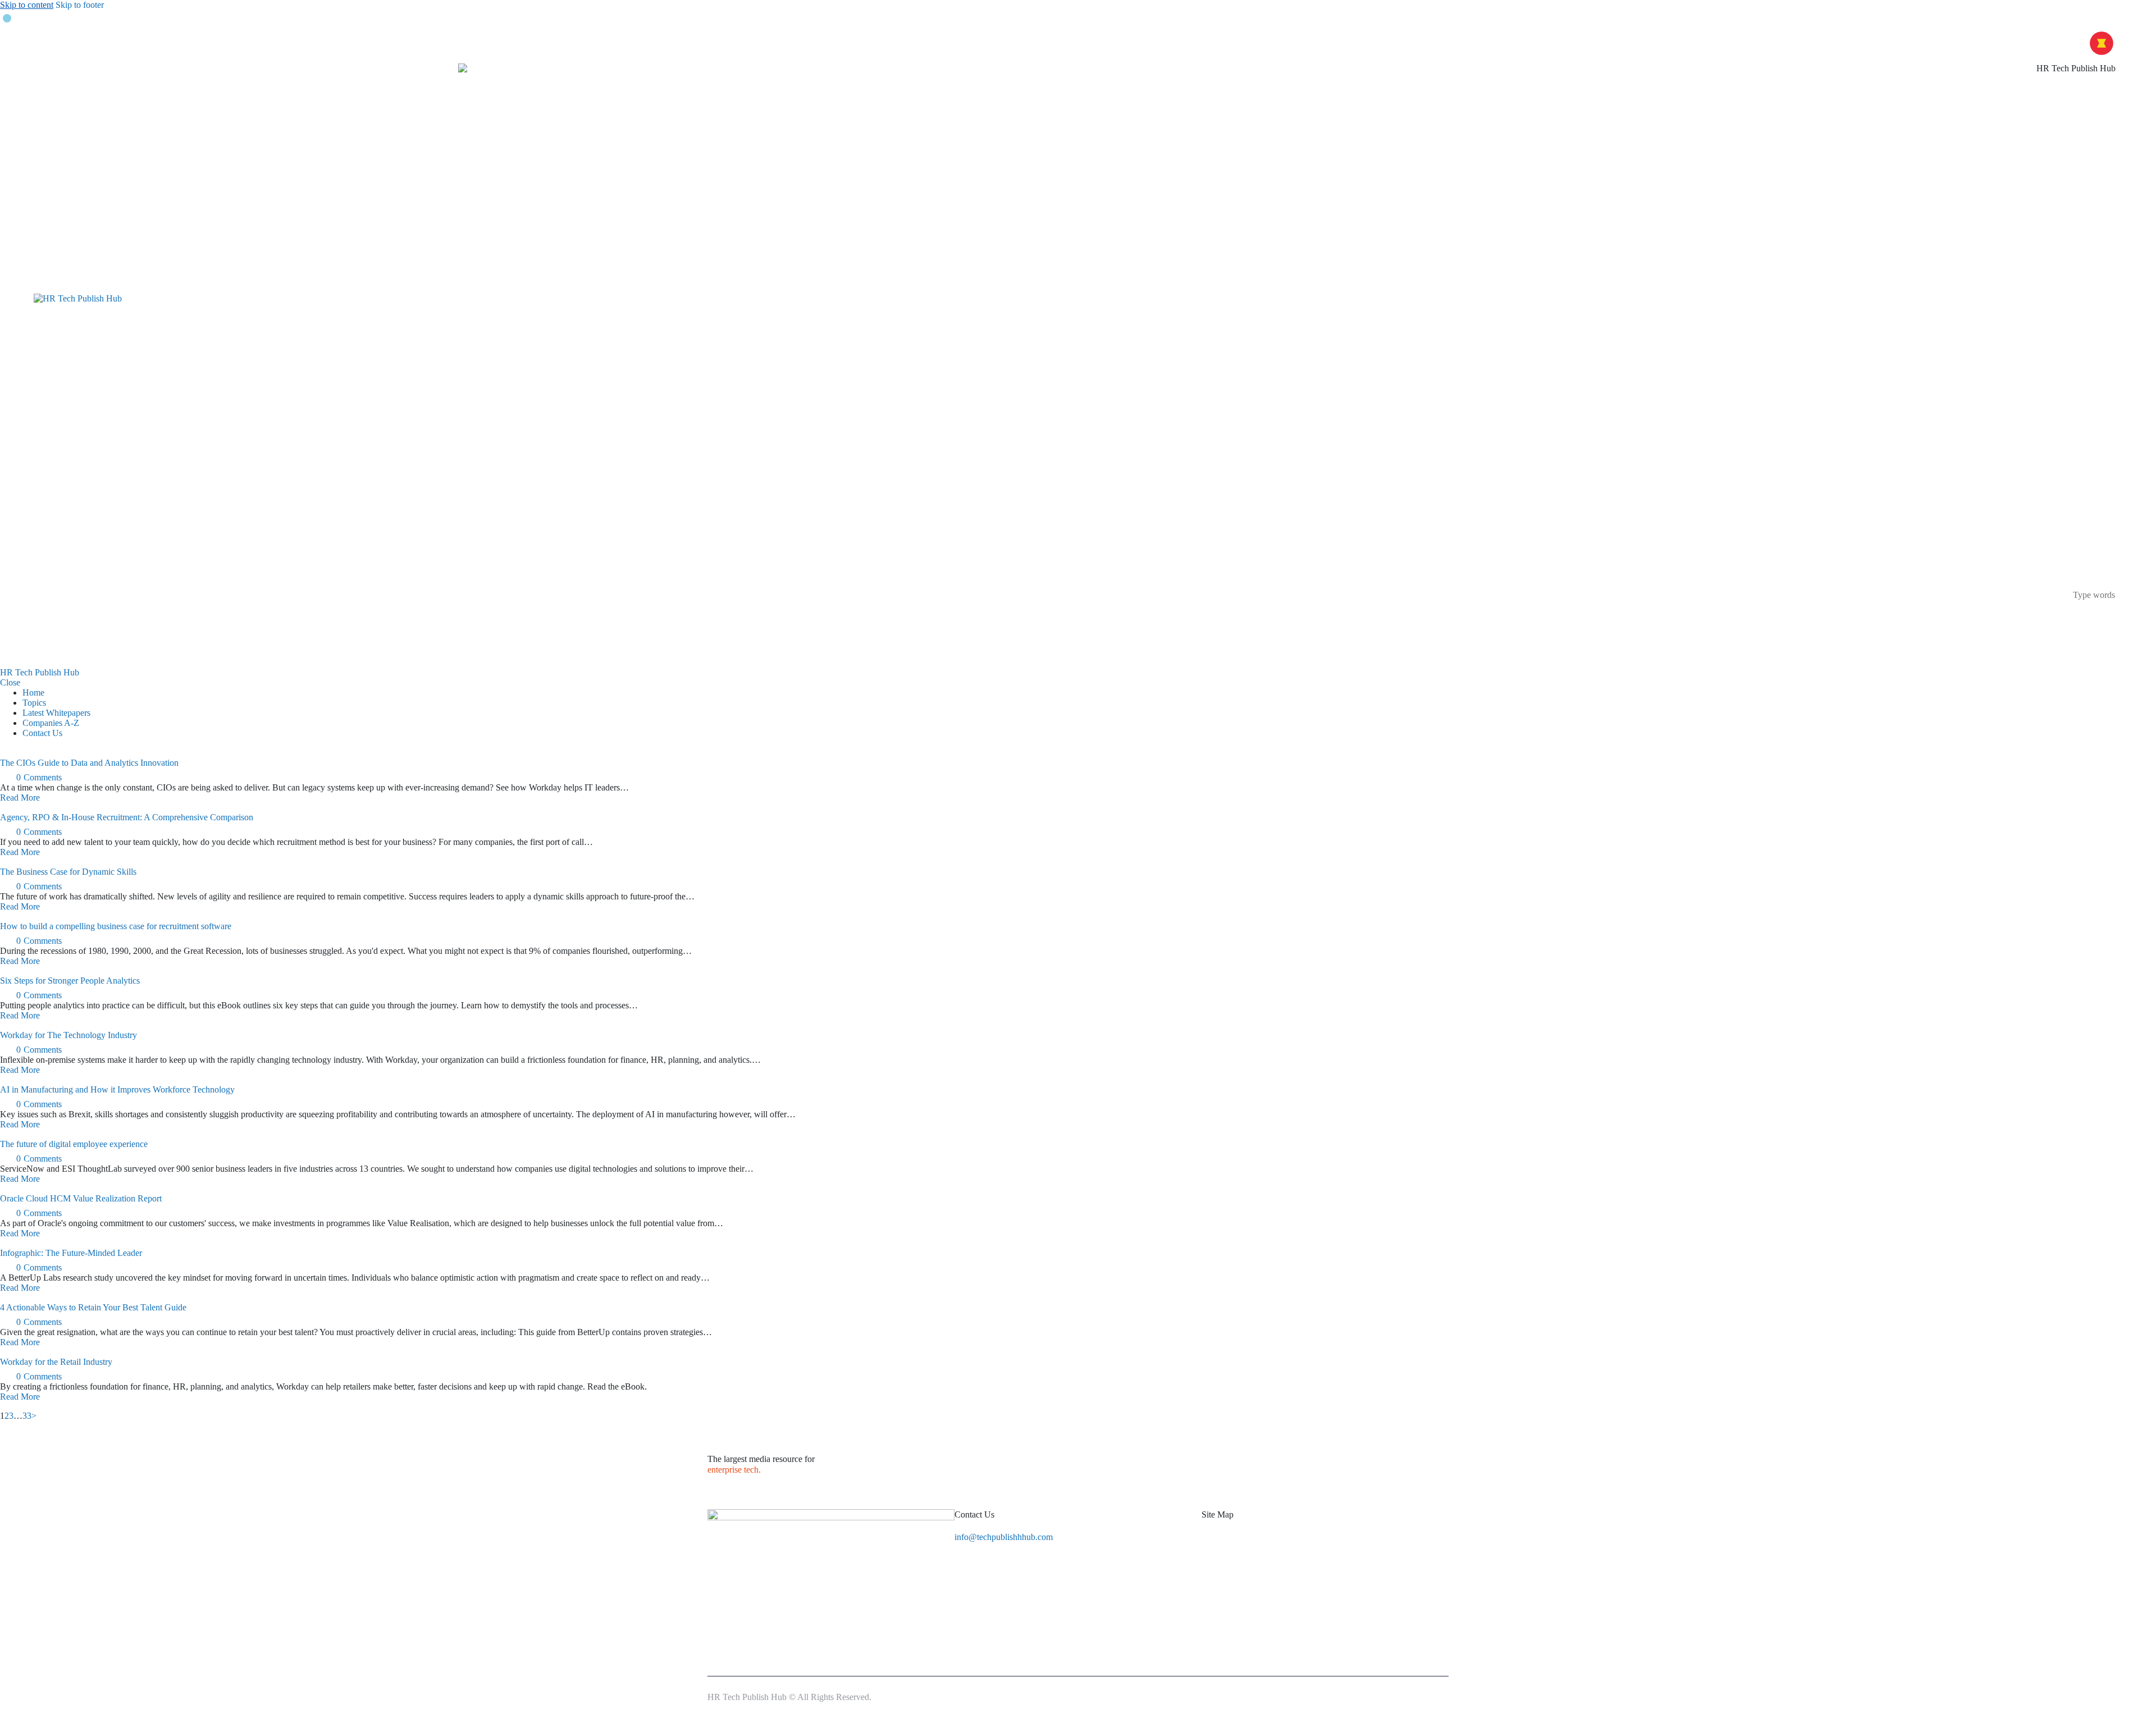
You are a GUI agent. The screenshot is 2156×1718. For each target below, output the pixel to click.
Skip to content (27, 5)
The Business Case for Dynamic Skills (68, 872)
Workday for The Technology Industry (68, 1035)
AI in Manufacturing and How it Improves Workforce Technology (117, 1089)
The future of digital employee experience (74, 1144)
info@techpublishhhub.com (1004, 1537)
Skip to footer (80, 5)
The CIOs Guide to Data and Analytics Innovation (89, 763)
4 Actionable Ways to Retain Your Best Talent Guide (93, 1307)
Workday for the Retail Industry (56, 1362)
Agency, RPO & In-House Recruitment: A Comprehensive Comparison (127, 817)
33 (27, 1416)
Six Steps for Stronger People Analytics (70, 981)
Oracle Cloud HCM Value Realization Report (81, 1198)
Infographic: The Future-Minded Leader (71, 1253)
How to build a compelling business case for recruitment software (116, 926)
